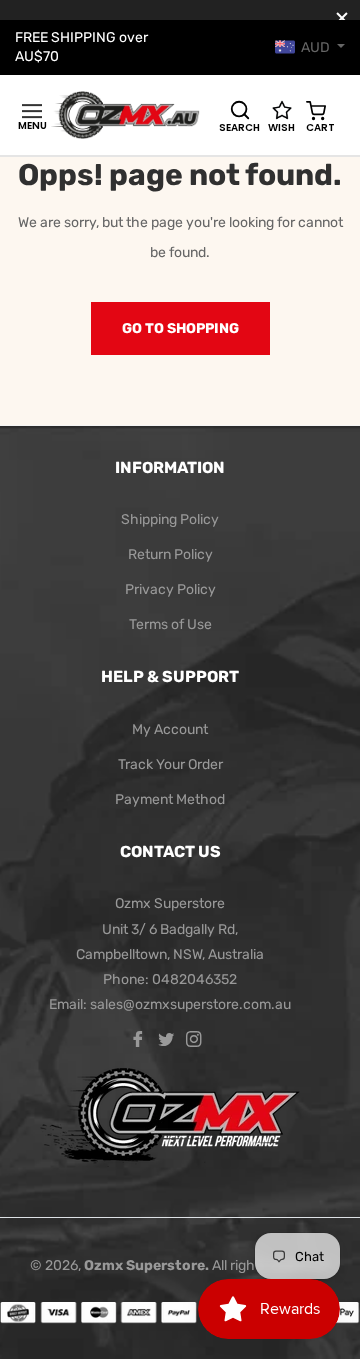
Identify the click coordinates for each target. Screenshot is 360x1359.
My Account (170, 729)
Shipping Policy (170, 519)
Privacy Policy (170, 589)
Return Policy (170, 554)
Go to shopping (180, 328)
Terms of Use (170, 624)
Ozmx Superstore (144, 1265)
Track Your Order (170, 764)
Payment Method (170, 799)
